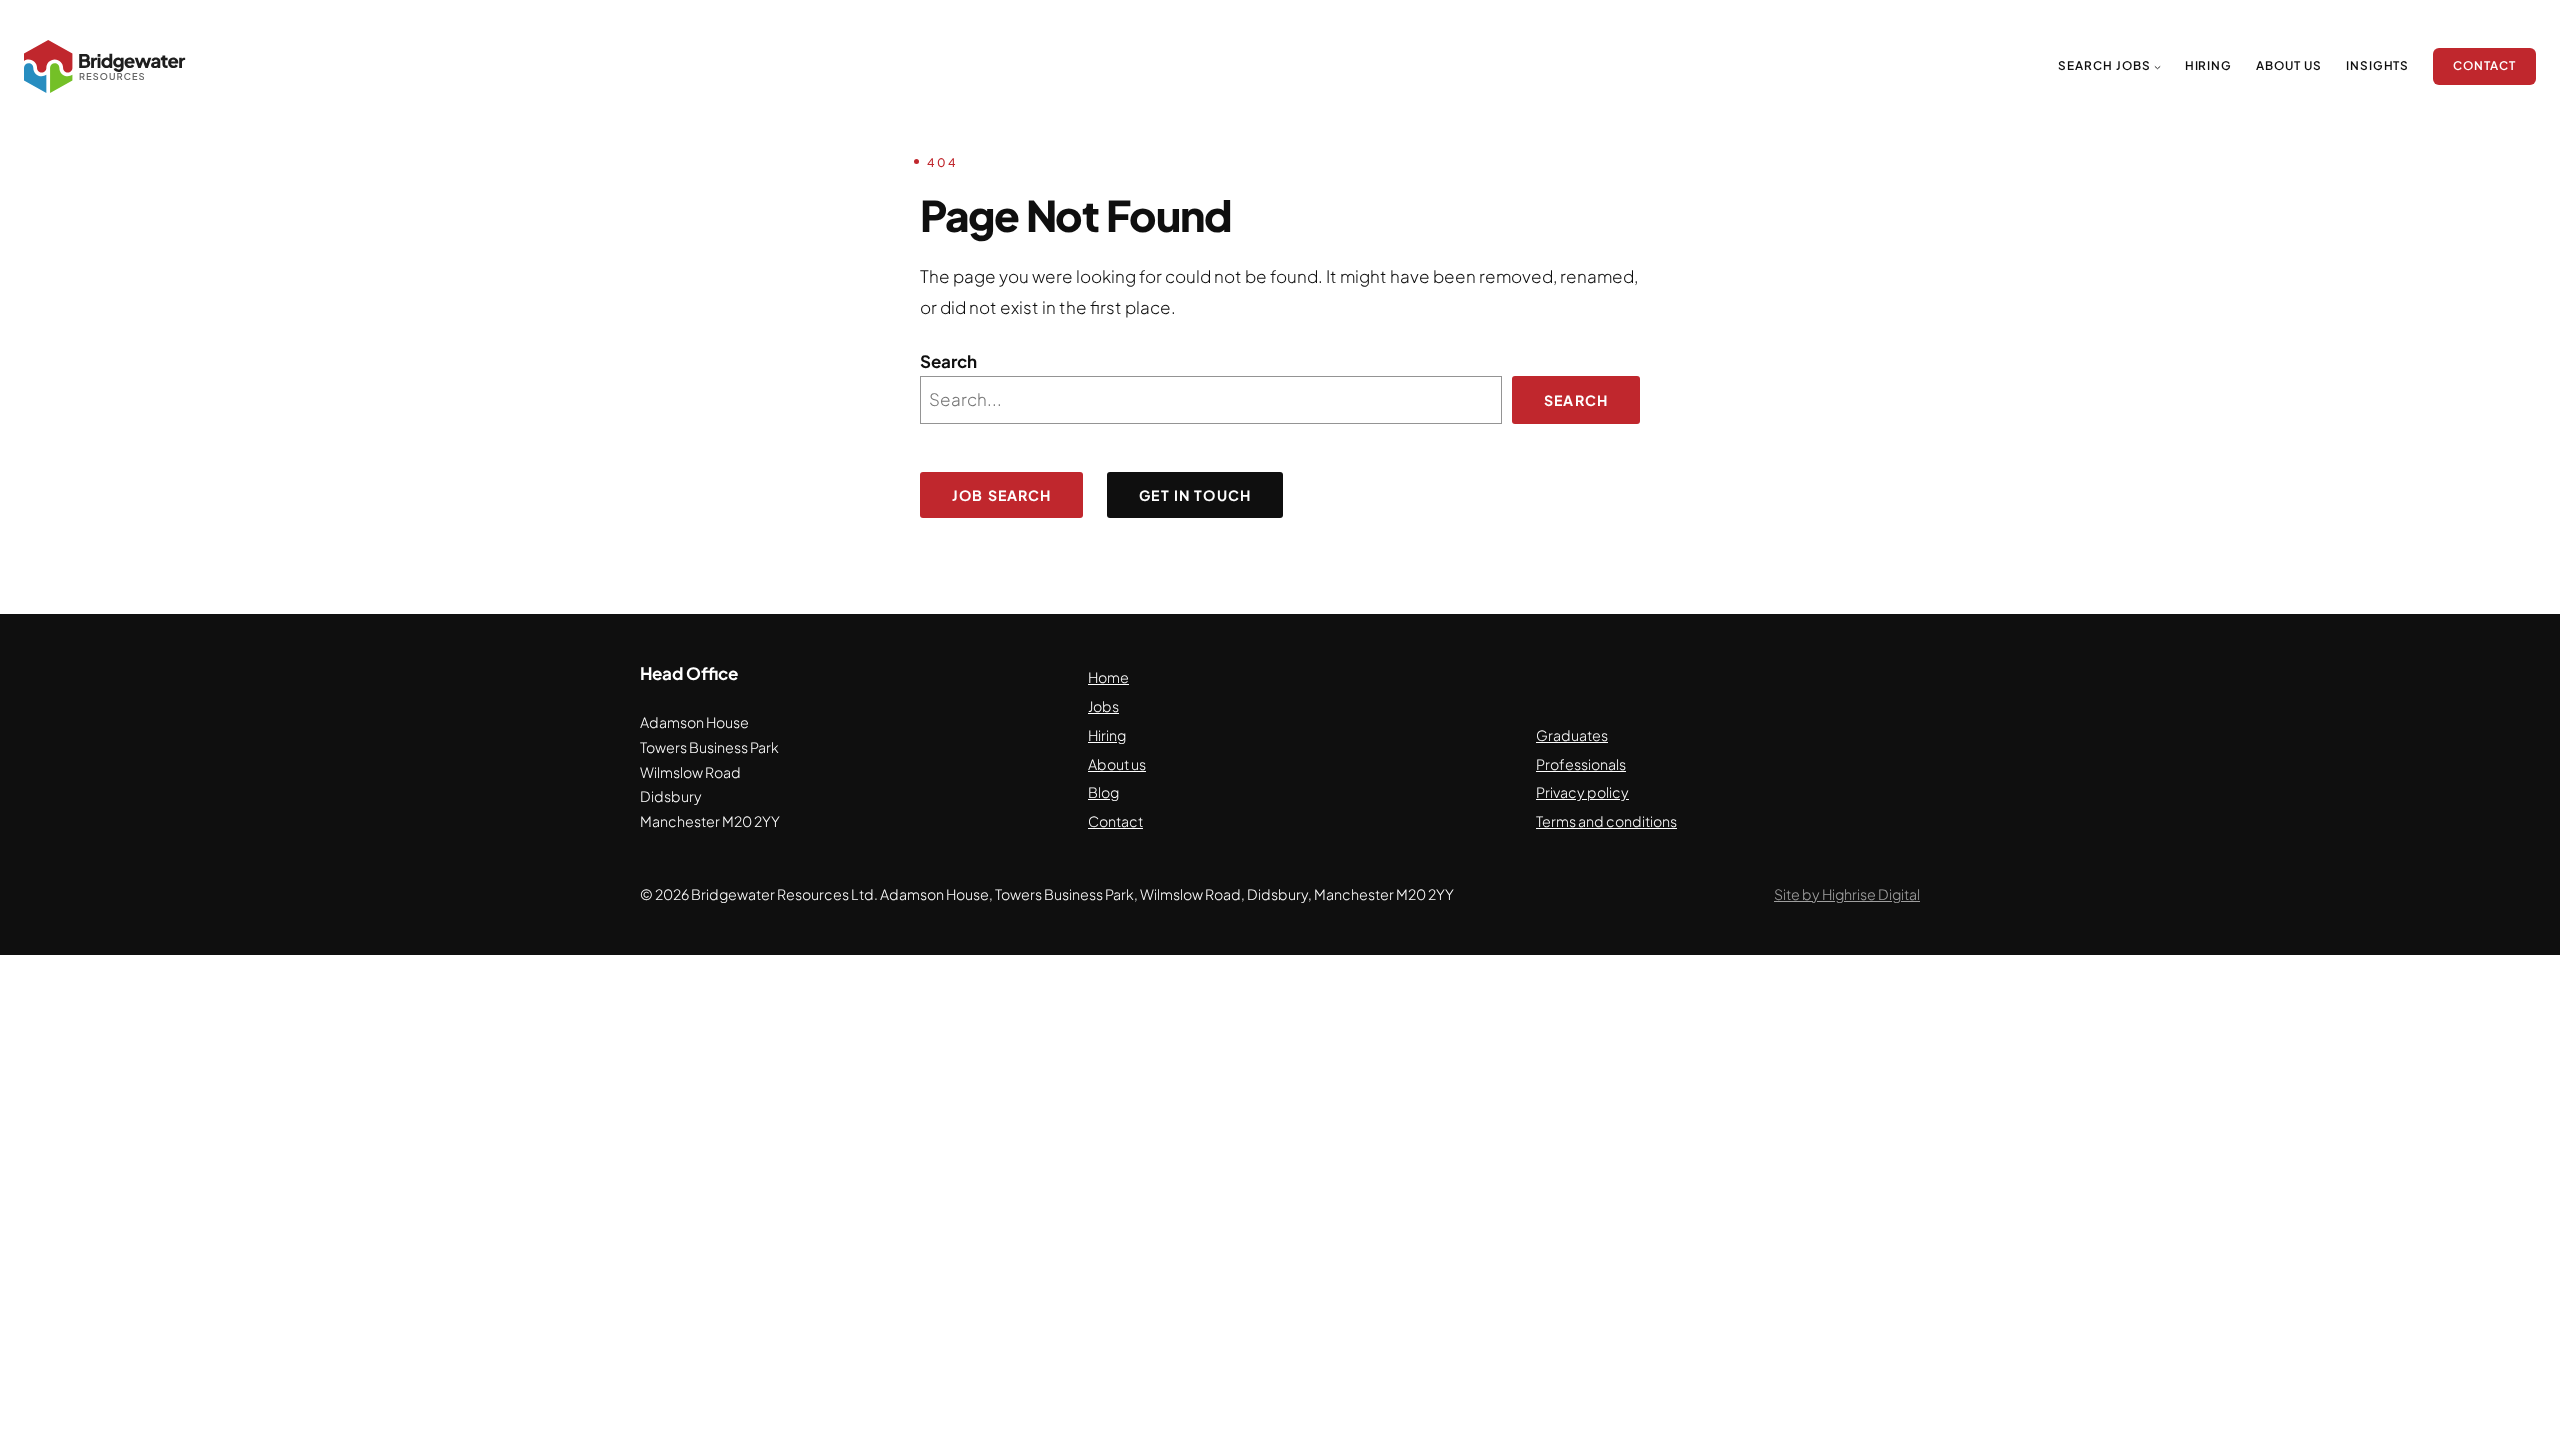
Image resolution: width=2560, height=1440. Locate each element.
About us (1117, 764)
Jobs (1103, 706)
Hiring (1107, 735)
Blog (1103, 792)
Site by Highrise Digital (1847, 894)
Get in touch (1195, 495)
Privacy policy (1582, 792)
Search (948, 361)
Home (1108, 677)
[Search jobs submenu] (2157, 66)
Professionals (1581, 764)
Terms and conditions (1606, 821)
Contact (1115, 821)
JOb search (1001, 495)
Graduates (1572, 735)
